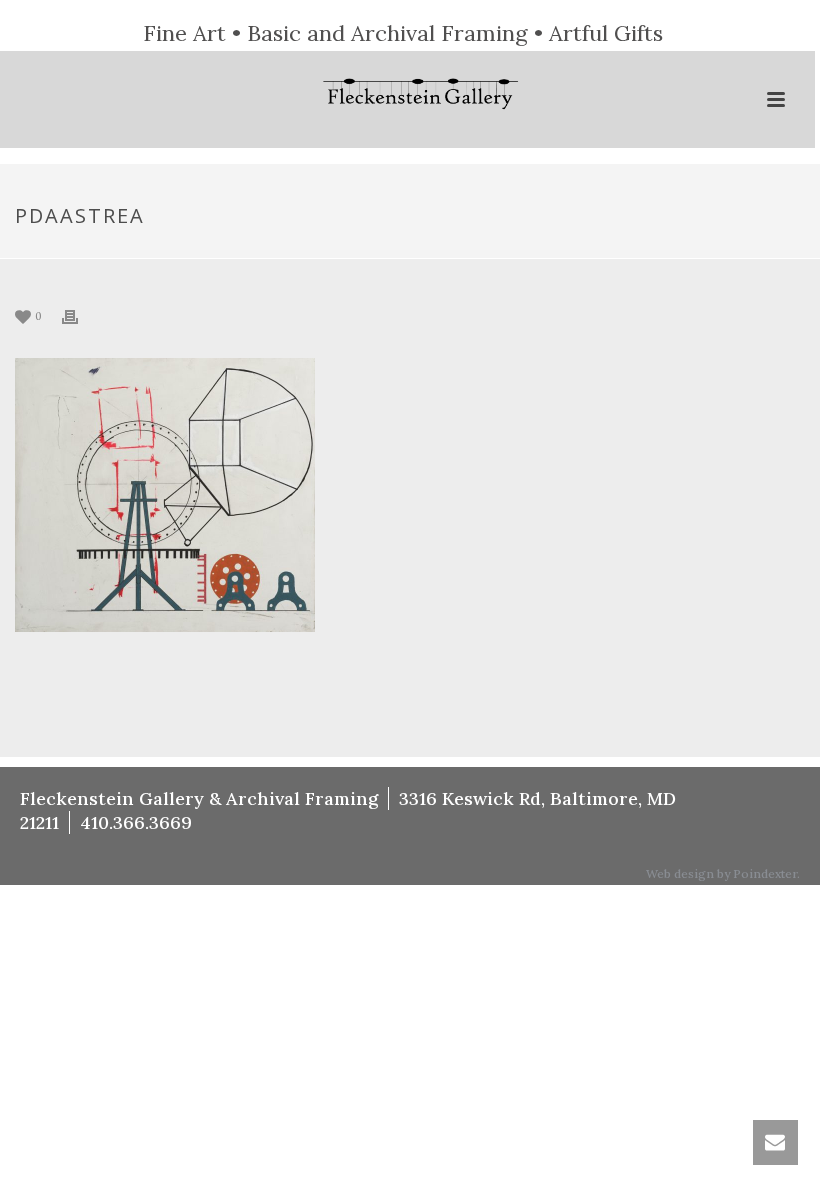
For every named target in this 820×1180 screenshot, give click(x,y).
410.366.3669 (136, 822)
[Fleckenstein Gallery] (408, 96)
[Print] (80, 315)
